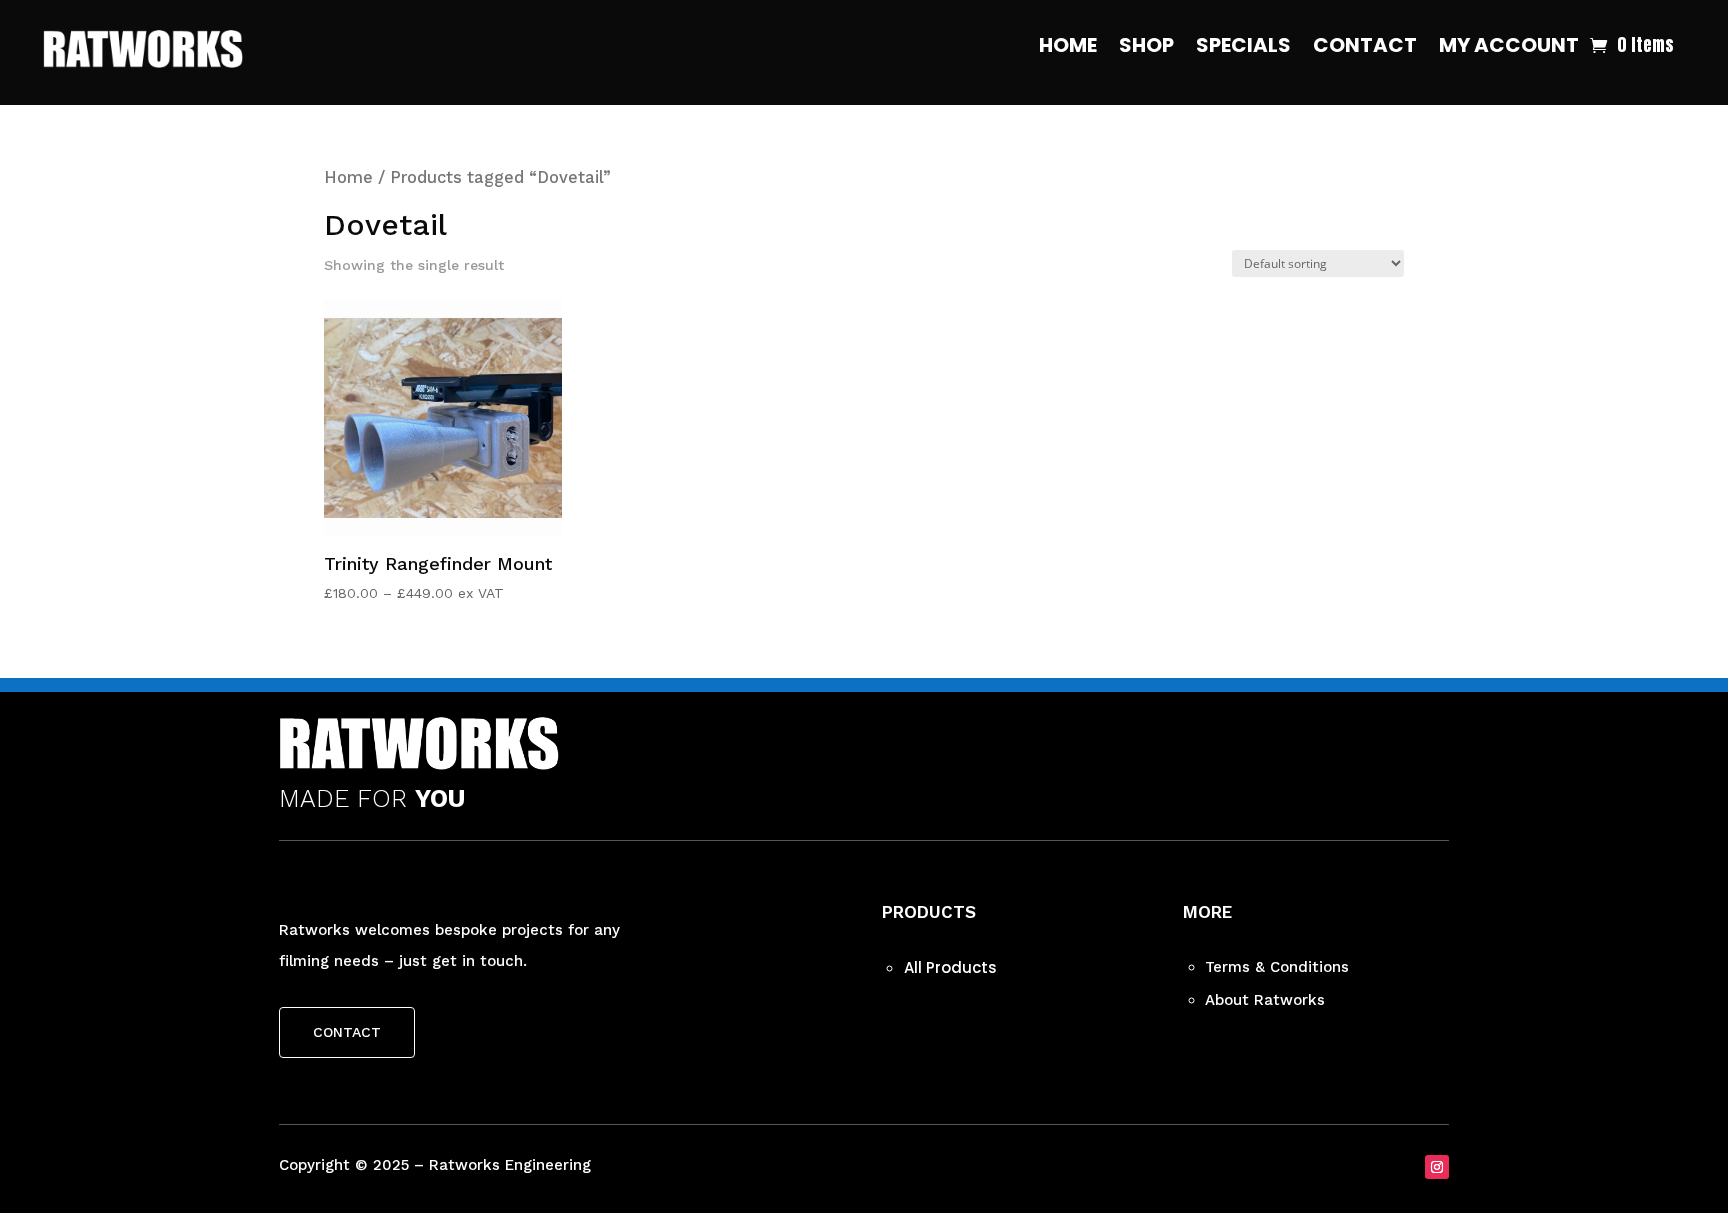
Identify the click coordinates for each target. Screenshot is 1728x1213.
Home (1068, 48)
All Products (950, 967)
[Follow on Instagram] (1437, 1167)
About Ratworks (1265, 1000)
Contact (1365, 48)
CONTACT (347, 1032)
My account (1509, 48)
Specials (1243, 48)
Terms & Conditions (1277, 967)
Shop (1146, 48)
